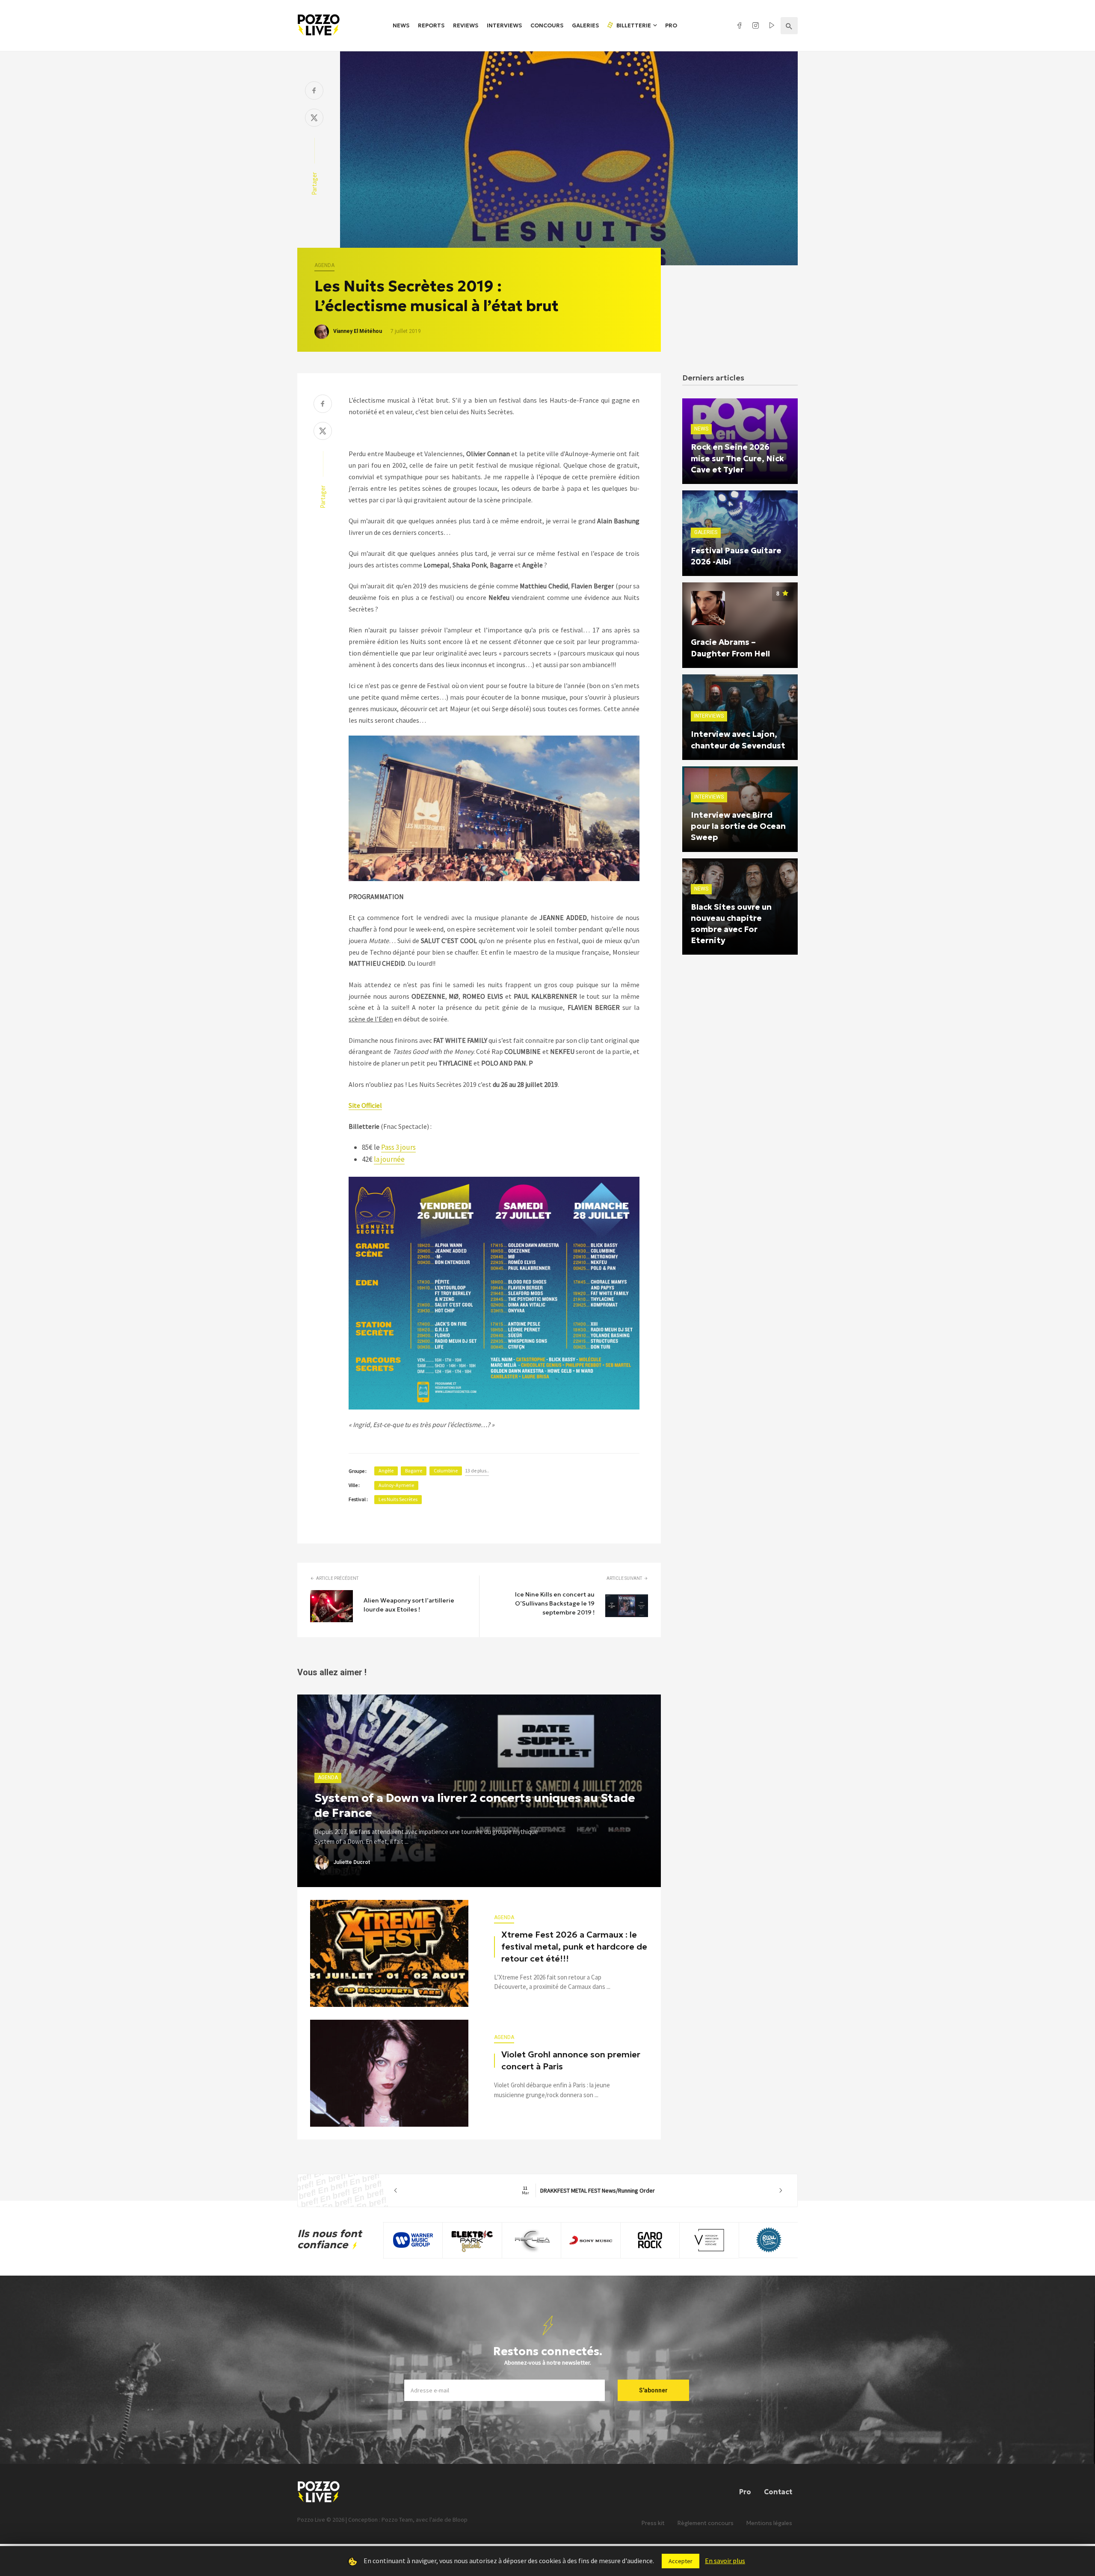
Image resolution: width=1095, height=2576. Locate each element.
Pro (671, 25)
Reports (431, 25)
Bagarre (414, 1471)
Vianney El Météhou (358, 331)
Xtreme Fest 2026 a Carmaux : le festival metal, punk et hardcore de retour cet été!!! (574, 1947)
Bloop (460, 2520)
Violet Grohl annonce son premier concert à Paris (571, 2060)
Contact (778, 2492)
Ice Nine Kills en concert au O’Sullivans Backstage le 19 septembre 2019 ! (555, 1603)
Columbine (446, 1471)
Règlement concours (706, 2523)
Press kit (653, 2523)
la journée (389, 1159)
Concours (547, 25)
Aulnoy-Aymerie (396, 1485)
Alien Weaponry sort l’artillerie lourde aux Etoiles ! (409, 1605)
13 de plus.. (477, 1471)
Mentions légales (769, 2523)
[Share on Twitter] (314, 119)
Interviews (504, 25)
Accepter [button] (681, 2561)
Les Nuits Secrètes (398, 1499)
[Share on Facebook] (314, 91)
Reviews (466, 25)
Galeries (585, 25)
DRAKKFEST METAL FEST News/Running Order (588, 2190)
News (401, 25)
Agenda (324, 265)
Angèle (386, 1471)
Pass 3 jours (398, 1147)
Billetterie (633, 25)
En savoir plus (725, 2561)
